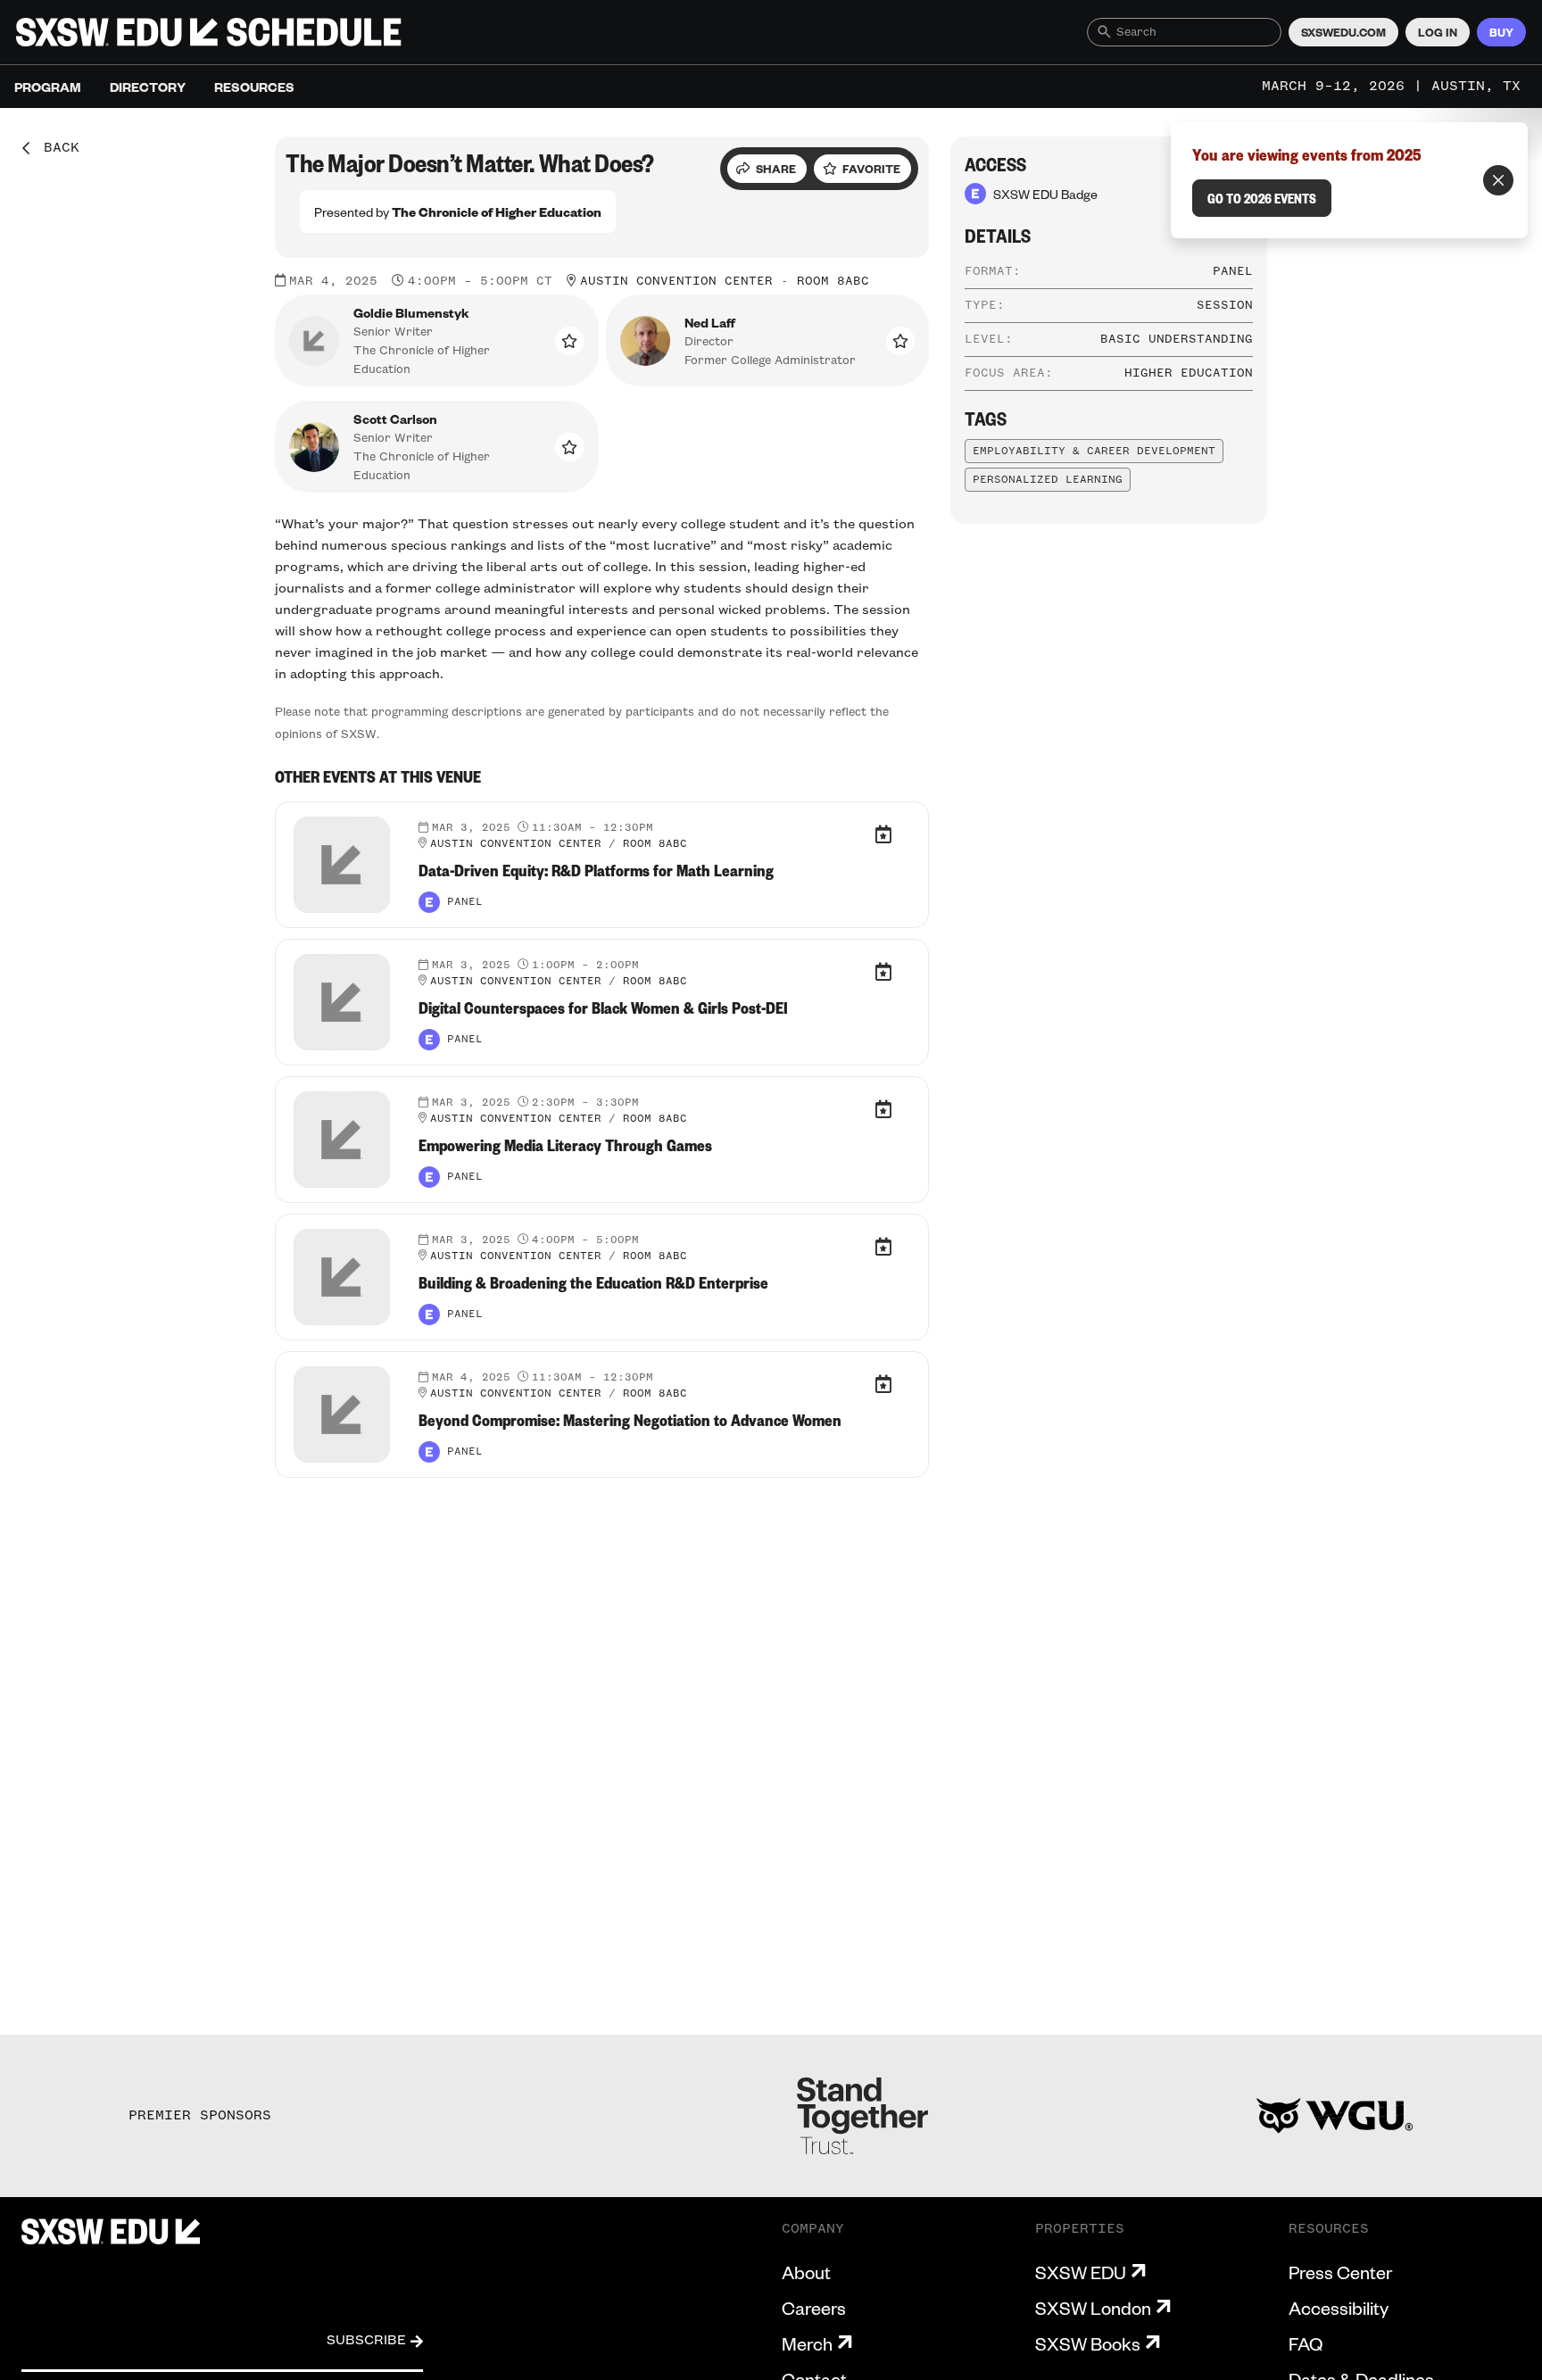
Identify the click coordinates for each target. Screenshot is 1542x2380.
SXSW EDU (1081, 2272)
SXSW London (1093, 2308)
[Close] (1498, 180)
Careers (814, 2308)
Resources (254, 87)
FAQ (1306, 2343)
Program (48, 87)
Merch (807, 2343)
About (806, 2272)
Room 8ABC (833, 281)
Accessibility (1339, 2308)
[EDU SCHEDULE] (209, 32)
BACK (55, 148)
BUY (1501, 32)
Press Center (1340, 2272)
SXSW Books (1088, 2343)
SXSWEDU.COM (1343, 32)
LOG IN (1438, 32)
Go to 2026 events (1262, 198)
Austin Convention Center (676, 281)
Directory (148, 87)
